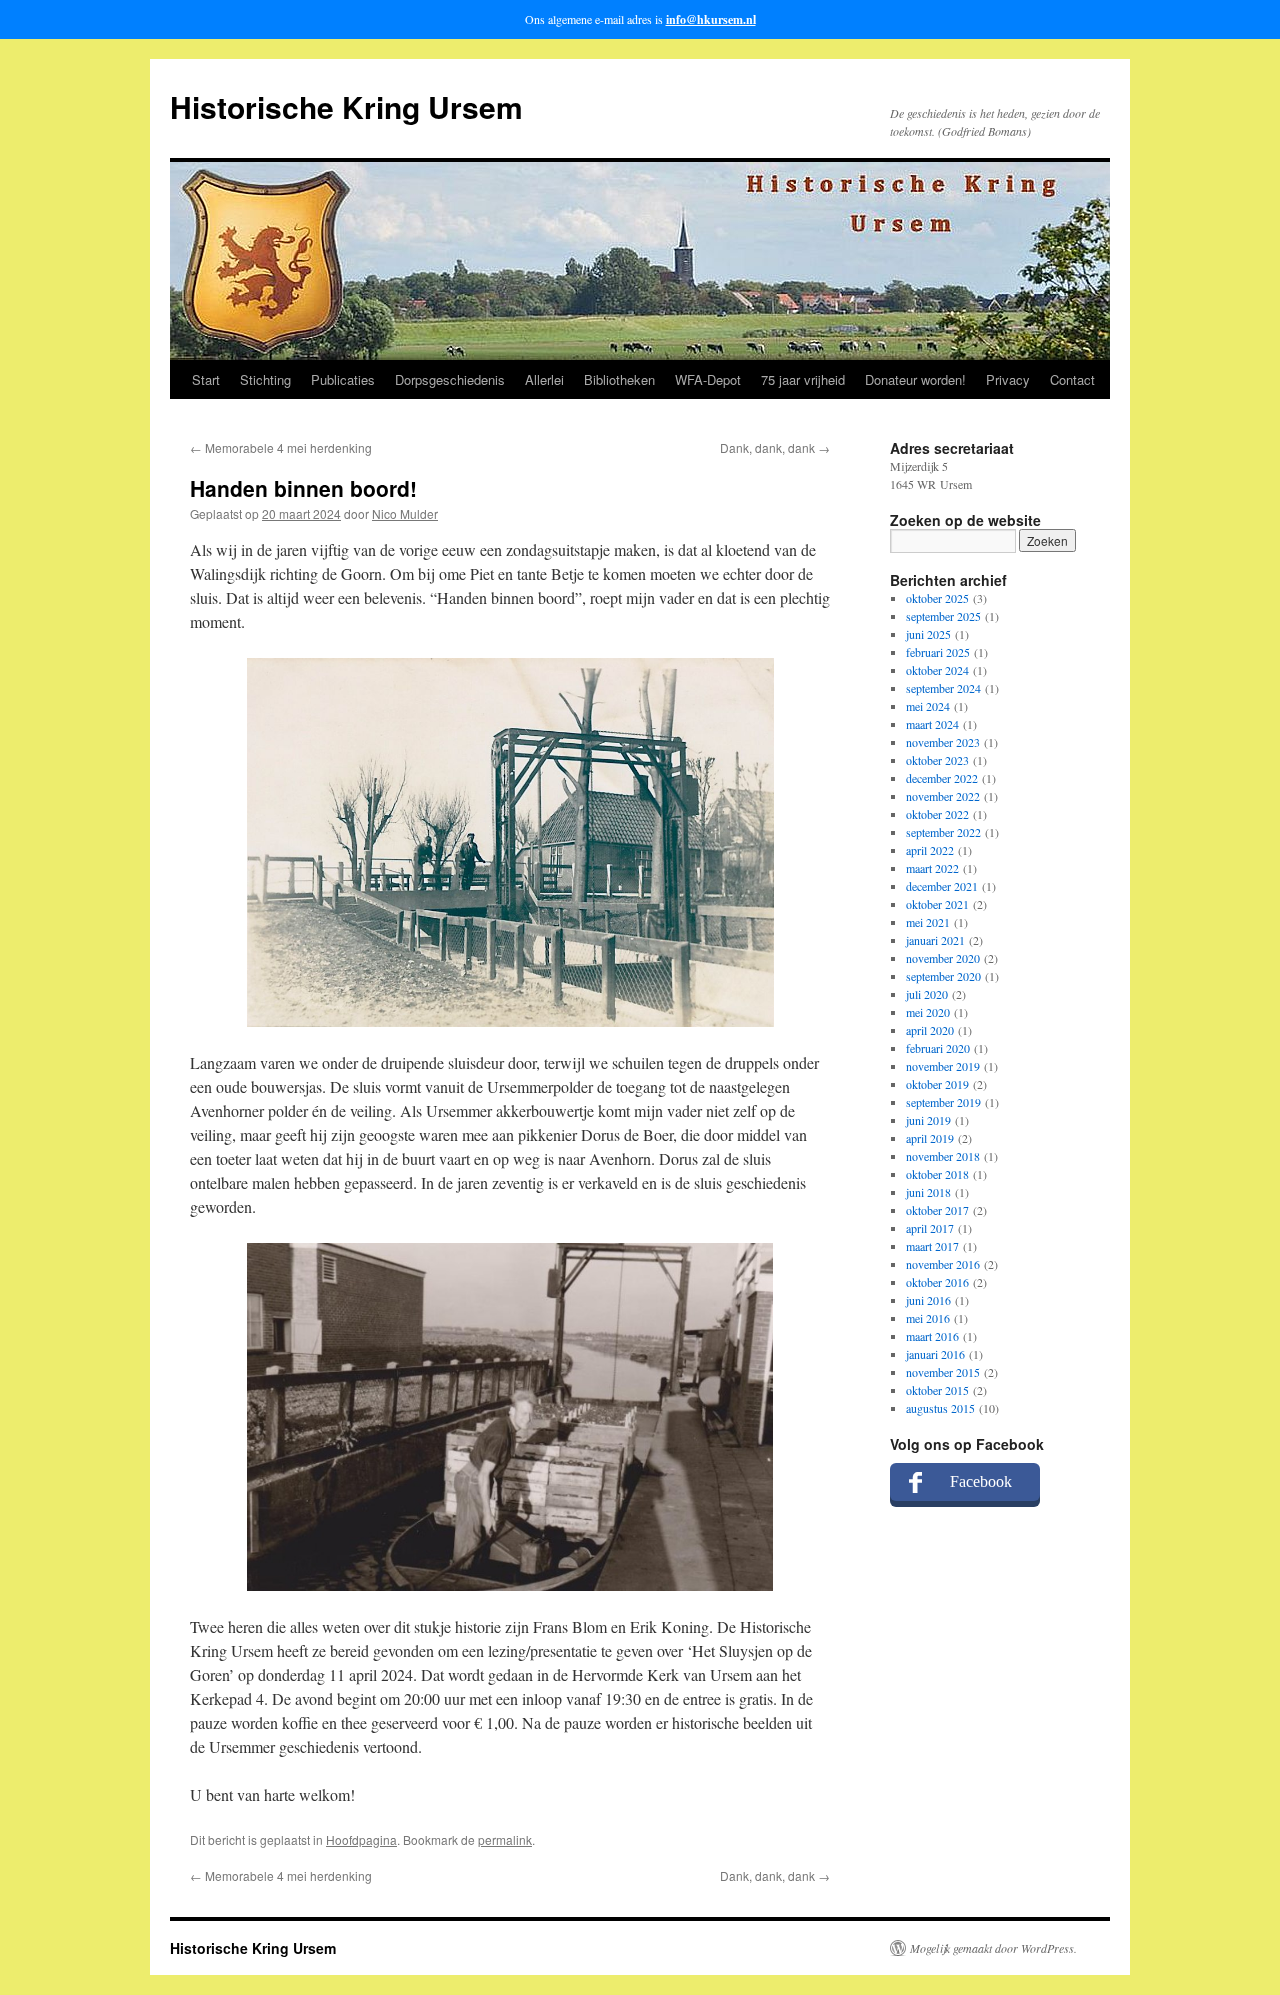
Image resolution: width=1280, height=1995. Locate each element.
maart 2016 (932, 1336)
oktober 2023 (937, 760)
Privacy (1008, 379)
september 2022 (943, 832)
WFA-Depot (708, 379)
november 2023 (943, 742)
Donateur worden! (915, 379)
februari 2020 (938, 1048)
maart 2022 (932, 868)
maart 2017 (932, 1246)
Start (206, 379)
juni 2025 (928, 634)
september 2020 (943, 976)
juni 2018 (928, 1192)
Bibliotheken (619, 379)
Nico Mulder (405, 513)
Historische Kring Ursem (346, 106)
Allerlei (544, 379)
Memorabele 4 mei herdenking (281, 447)
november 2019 (943, 1066)
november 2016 (943, 1264)
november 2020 (943, 958)
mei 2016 (928, 1318)
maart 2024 (932, 724)
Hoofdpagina (361, 1839)
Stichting (265, 379)
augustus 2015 (940, 1408)
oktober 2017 (937, 1210)
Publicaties (343, 379)
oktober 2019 (937, 1084)
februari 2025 (938, 652)
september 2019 (943, 1102)
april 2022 (930, 850)
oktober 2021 (937, 904)
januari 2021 (935, 940)
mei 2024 (928, 706)
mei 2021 (928, 922)
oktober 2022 (937, 814)
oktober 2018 (937, 1174)
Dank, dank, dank (775, 447)
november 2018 (943, 1156)
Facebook (981, 1481)
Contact (1072, 379)
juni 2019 (928, 1120)
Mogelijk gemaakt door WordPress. (993, 1948)
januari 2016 (935, 1354)
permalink (505, 1839)
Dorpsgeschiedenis (450, 379)
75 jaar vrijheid (803, 379)
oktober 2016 (937, 1282)
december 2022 (942, 778)
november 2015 (943, 1372)
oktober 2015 (937, 1390)
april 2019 (930, 1138)
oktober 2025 (937, 598)
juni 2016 (928, 1300)
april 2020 (930, 1030)
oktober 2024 (937, 670)
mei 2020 (928, 1012)
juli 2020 (927, 994)
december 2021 (942, 886)
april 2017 (930, 1228)
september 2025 (943, 616)
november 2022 (943, 796)
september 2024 (943, 688)
